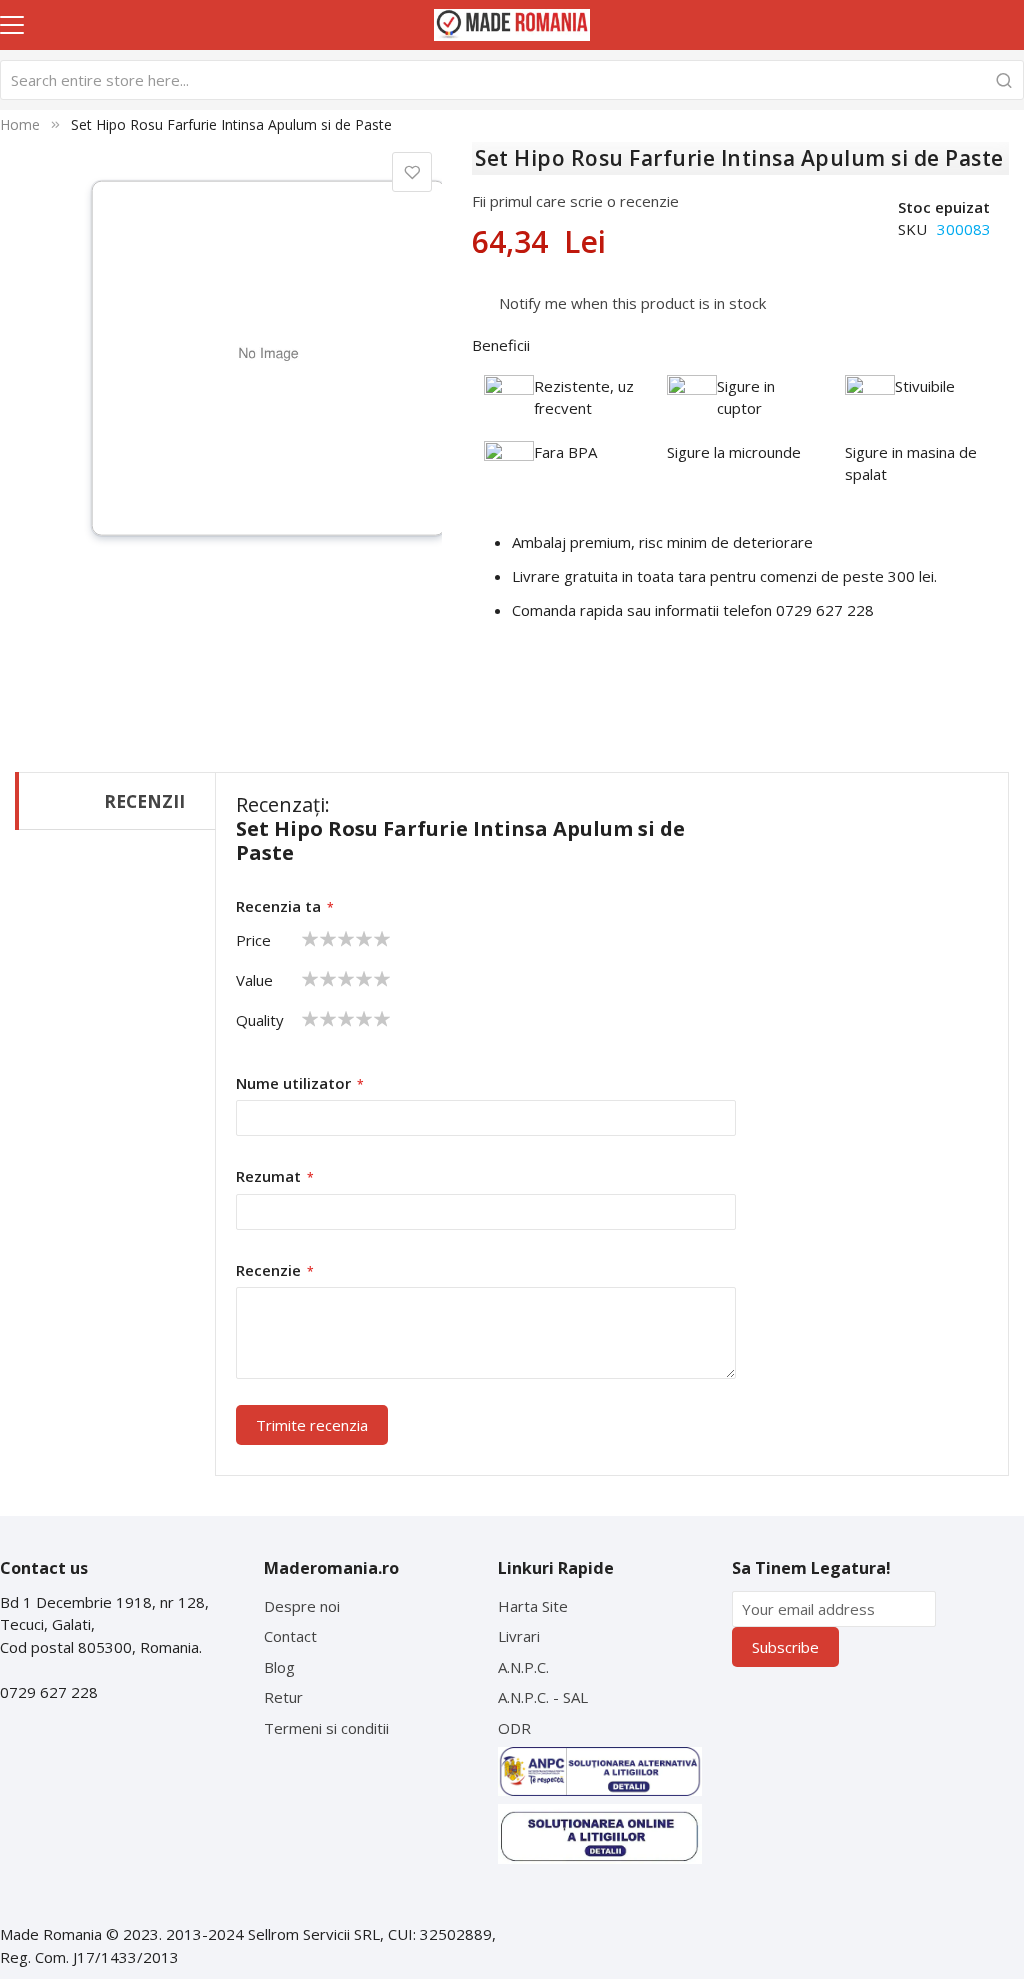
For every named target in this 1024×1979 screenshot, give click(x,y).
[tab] (115, 801)
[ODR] (600, 1834)
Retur (283, 1697)
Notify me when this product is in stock (632, 303)
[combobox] (512, 80)
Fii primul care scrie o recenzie (575, 201)
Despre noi (302, 1606)
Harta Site (533, 1606)
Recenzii (144, 801)
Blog (279, 1667)
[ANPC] (600, 1771)
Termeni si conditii (326, 1728)
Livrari (519, 1636)
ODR (514, 1728)
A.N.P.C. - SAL (543, 1697)
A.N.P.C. (523, 1667)
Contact (290, 1636)
